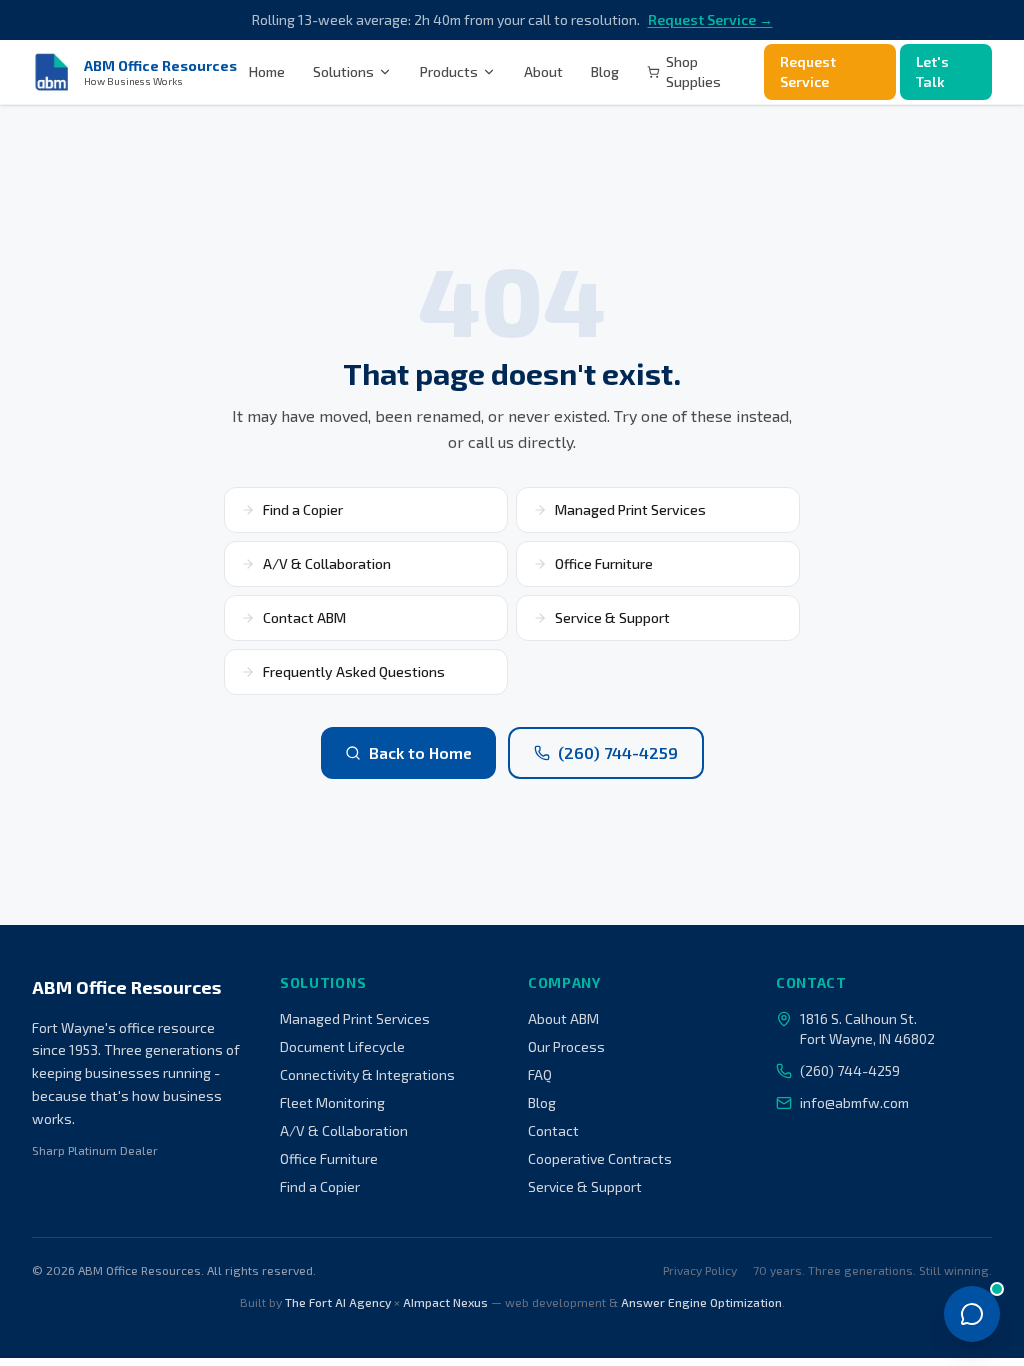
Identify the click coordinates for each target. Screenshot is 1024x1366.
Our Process (566, 1046)
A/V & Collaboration (327, 563)
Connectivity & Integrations (367, 1074)
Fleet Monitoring (332, 1102)
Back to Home (420, 752)
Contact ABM (304, 617)
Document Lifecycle (342, 1046)
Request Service (808, 71)
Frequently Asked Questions (354, 671)
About (543, 71)
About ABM (563, 1018)
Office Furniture (604, 563)
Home (267, 71)
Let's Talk (932, 71)
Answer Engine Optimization (701, 1302)
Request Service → (710, 19)
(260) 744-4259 (618, 752)
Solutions (343, 71)
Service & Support (612, 617)
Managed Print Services (630, 509)
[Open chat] (972, 1314)
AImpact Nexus (445, 1302)
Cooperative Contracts (600, 1158)
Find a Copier (303, 509)
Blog (605, 71)
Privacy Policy (700, 1270)
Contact (553, 1130)
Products (449, 71)
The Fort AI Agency (338, 1302)
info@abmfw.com (854, 1102)
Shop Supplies (693, 71)
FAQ (540, 1074)
